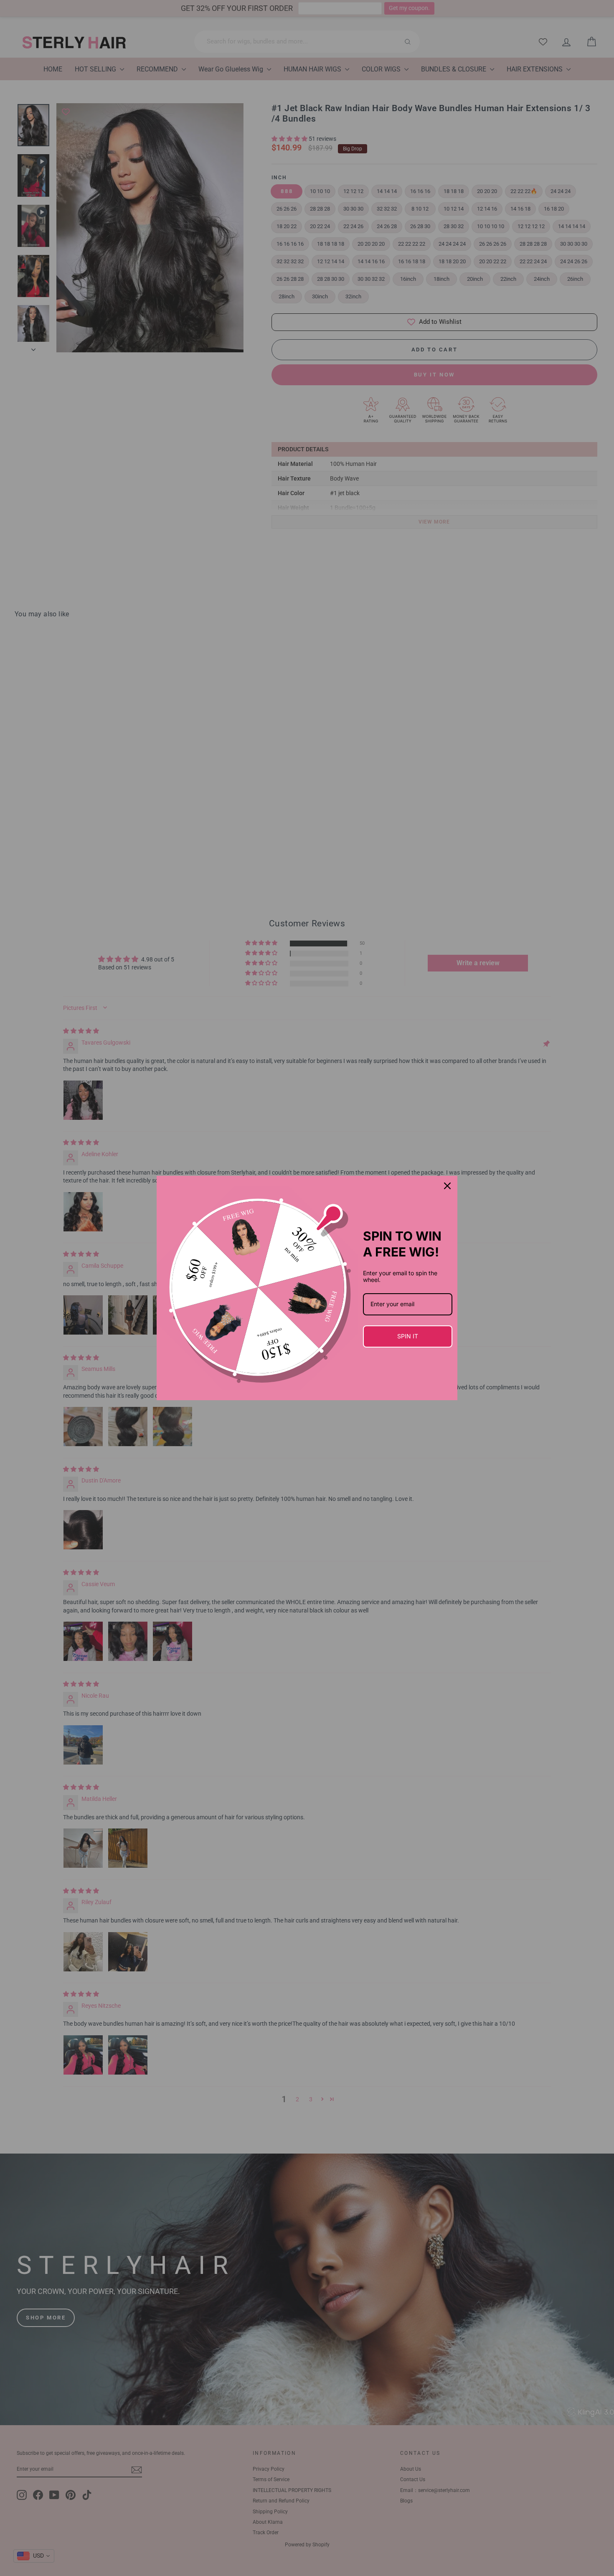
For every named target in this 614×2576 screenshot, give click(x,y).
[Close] (447, 1186)
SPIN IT (408, 1336)
